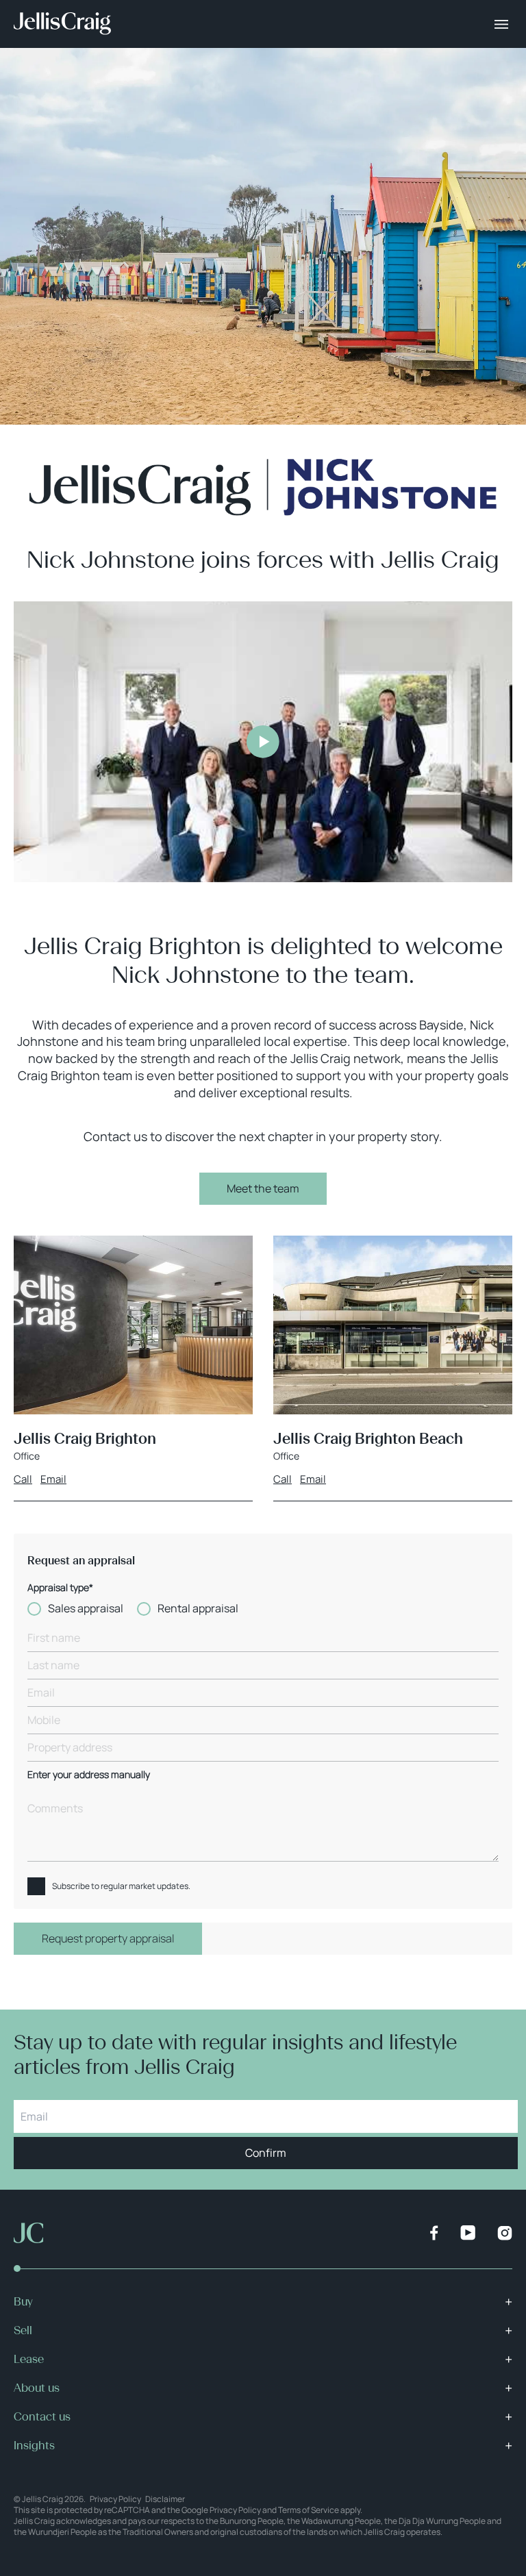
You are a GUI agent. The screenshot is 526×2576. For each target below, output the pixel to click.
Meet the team (263, 1188)
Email (53, 1479)
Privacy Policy (115, 2499)
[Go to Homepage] (62, 24)
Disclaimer (165, 2499)
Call (23, 1479)
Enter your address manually (89, 1775)
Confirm (266, 2153)
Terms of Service (309, 2510)
